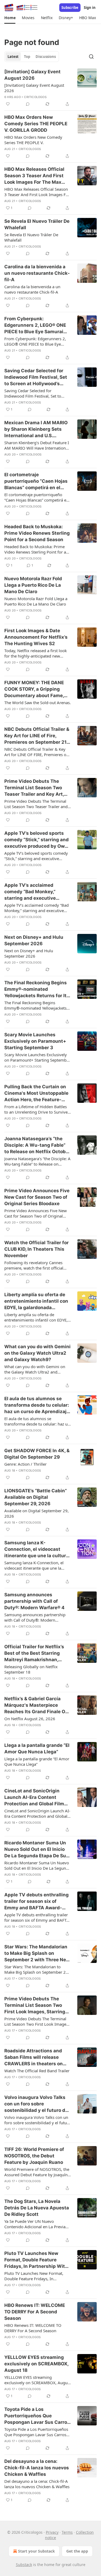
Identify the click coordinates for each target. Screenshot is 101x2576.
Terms (67, 2532)
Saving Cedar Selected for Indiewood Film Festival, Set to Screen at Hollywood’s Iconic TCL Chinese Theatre (36, 377)
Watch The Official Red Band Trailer (37, 2071)
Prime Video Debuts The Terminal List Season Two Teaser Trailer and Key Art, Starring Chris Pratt (34, 788)
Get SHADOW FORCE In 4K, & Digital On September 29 (37, 1454)
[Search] (91, 57)
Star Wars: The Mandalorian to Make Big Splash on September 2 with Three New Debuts (37, 1953)
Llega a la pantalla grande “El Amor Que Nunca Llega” (37, 1748)
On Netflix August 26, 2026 (30, 1719)
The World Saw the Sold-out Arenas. (38, 703)
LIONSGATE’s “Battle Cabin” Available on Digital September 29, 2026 (36, 1497)
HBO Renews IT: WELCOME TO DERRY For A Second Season (35, 2312)
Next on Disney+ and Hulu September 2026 (34, 940)
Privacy (52, 2532)
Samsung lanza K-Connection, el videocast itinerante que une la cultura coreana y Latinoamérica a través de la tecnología (36, 1549)
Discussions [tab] (46, 57)
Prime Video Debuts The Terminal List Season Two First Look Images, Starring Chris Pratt (35, 2005)
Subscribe (70, 8)
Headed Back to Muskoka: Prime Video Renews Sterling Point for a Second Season (37, 533)
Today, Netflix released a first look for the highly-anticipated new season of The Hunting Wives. (36, 653)
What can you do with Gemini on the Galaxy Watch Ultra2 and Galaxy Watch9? (37, 1353)
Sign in (90, 8)
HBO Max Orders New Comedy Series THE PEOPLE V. (33, 140)
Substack (24, 2565)
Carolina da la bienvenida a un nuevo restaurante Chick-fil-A (37, 273)
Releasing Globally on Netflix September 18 (31, 1669)
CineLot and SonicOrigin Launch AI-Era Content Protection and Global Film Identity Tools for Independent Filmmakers (34, 1798)
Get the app (77, 2551)
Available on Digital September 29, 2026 (36, 1513)
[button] (10, 18)
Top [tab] (27, 57)
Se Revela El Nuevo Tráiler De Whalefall (37, 224)
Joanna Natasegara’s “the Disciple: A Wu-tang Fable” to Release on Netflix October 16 (37, 1145)
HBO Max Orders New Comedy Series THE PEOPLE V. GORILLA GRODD (36, 124)
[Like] (8, 104)
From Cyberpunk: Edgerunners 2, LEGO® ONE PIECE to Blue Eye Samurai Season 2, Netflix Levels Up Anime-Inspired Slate (35, 325)
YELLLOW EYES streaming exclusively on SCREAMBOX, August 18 (36, 2364)
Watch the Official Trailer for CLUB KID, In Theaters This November (36, 1249)
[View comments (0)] (28, 104)
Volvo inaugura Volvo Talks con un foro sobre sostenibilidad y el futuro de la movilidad (36, 2104)
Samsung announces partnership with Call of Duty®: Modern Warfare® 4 (34, 1601)
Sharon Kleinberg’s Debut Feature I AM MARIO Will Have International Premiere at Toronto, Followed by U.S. (37, 445)
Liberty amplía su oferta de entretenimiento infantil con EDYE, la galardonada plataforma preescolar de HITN (36, 1301)
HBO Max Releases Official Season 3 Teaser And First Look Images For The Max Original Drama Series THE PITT (34, 176)
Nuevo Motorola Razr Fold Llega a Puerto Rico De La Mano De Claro (33, 585)
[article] (50, 88)
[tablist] (32, 57)
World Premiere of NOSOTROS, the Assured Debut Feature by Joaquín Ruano (37, 2172)
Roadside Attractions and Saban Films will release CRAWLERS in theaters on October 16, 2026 (34, 2057)
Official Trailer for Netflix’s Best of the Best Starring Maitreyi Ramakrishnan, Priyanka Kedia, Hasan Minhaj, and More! (34, 1653)
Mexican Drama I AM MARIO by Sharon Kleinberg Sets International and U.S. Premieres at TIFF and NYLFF (37, 429)
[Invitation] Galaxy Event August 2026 (32, 75)
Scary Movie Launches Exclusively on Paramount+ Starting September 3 (35, 1041)
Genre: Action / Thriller (25, 1464)
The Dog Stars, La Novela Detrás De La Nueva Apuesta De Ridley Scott (37, 2208)
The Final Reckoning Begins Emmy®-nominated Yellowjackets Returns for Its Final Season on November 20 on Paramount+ (37, 989)
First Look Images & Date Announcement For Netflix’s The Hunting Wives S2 (36, 637)
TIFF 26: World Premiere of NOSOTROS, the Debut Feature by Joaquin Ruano (34, 2156)
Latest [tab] (13, 57)
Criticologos (35, 97)
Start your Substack (36, 2551)
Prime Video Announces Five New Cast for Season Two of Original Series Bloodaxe (37, 1197)
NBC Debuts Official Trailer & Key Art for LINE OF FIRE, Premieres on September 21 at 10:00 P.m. (36, 752)
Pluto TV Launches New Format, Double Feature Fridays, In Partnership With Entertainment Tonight (36, 2260)
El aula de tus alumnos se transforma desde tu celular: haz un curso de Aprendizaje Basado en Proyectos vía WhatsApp (37, 1405)
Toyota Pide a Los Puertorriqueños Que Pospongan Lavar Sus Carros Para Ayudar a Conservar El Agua (37, 2416)
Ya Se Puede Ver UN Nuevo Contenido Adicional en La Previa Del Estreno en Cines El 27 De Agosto (35, 2224)
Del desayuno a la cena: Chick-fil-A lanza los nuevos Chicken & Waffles (37, 2468)
